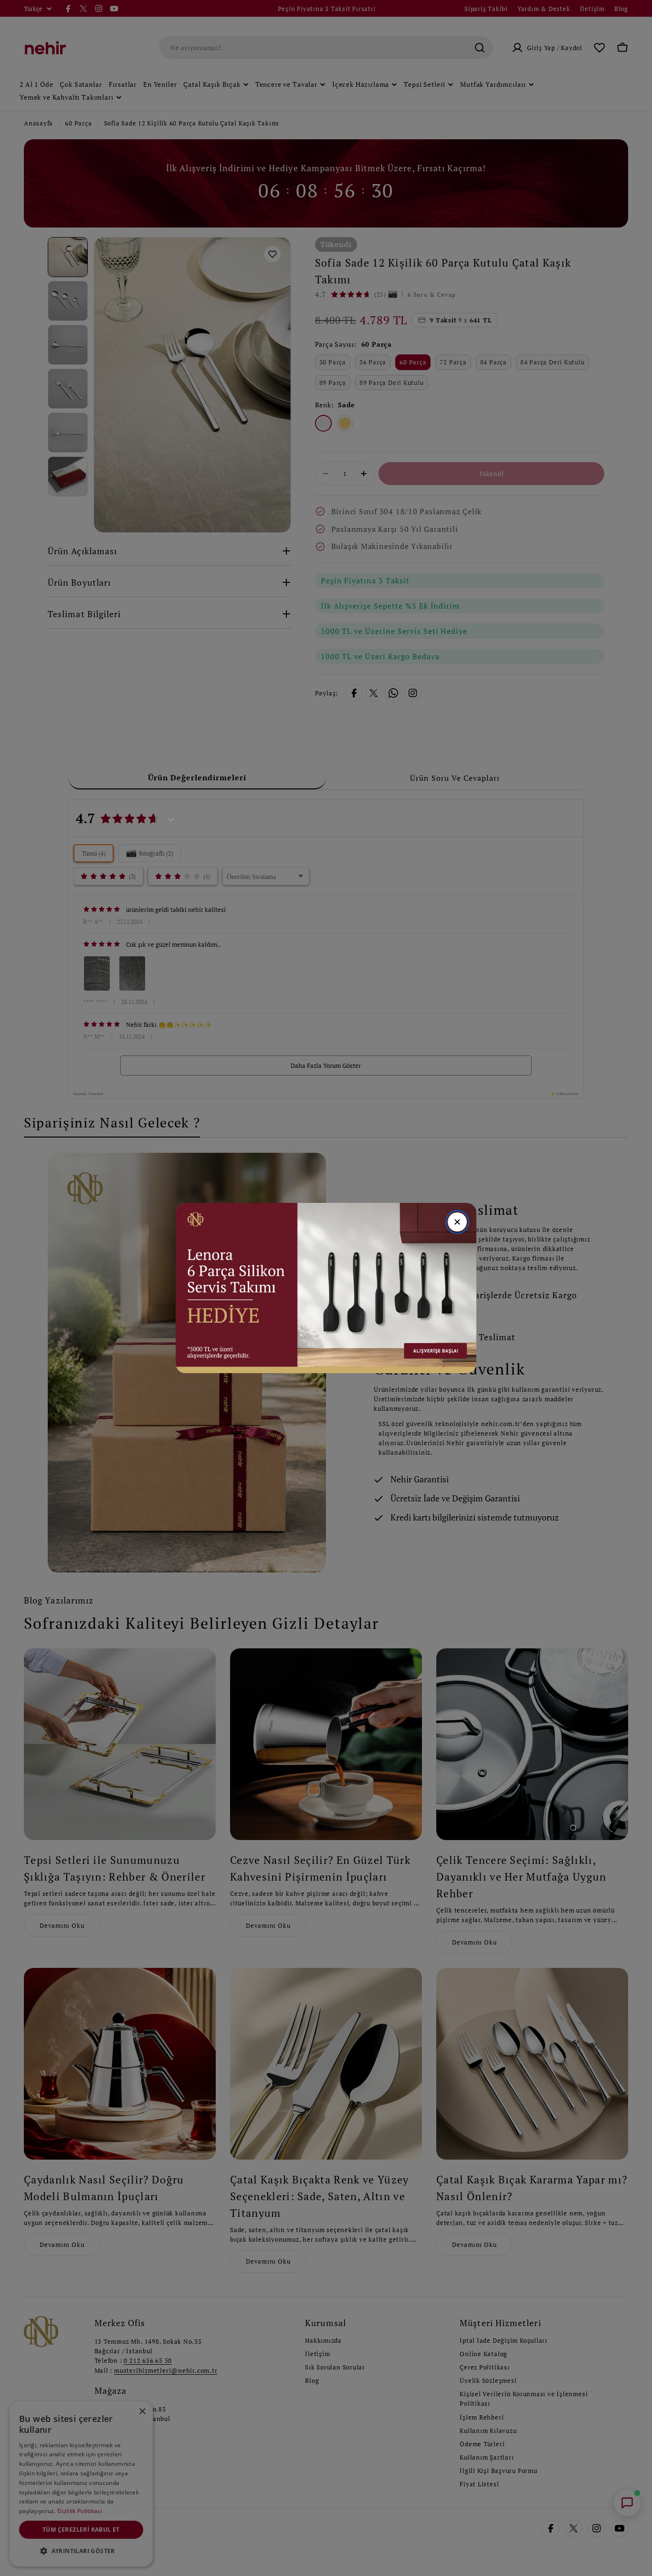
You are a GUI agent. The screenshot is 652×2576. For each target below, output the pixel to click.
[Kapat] (457, 1222)
